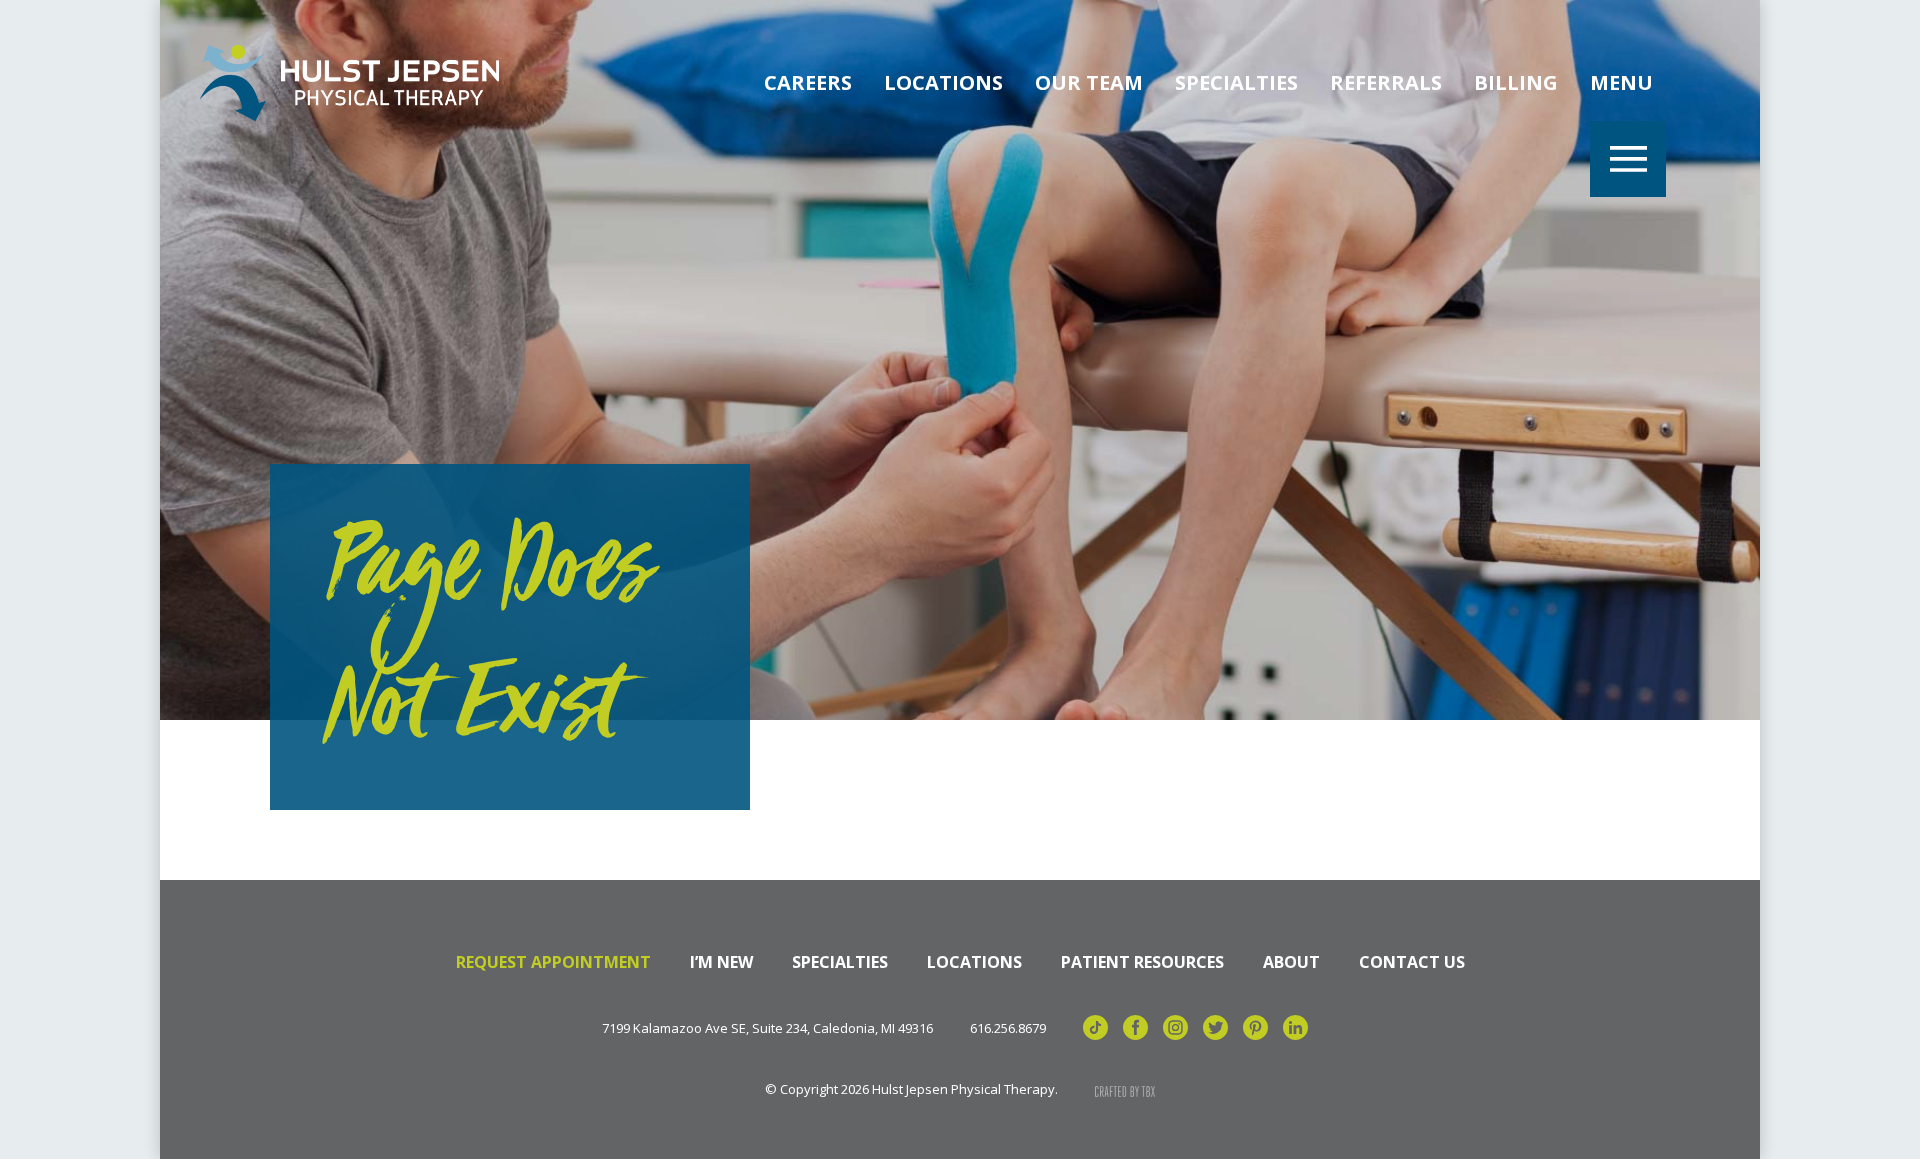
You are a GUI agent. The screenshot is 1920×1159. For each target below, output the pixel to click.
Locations (943, 82)
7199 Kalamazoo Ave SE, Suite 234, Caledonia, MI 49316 (767, 1028)
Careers (808, 82)
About (1291, 962)
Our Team (1089, 82)
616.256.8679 (1008, 1028)
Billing (1516, 82)
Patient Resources (1142, 962)
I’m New (721, 962)
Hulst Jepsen (349, 83)
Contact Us (1412, 962)
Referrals (1386, 82)
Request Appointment (553, 962)
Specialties (1236, 82)
